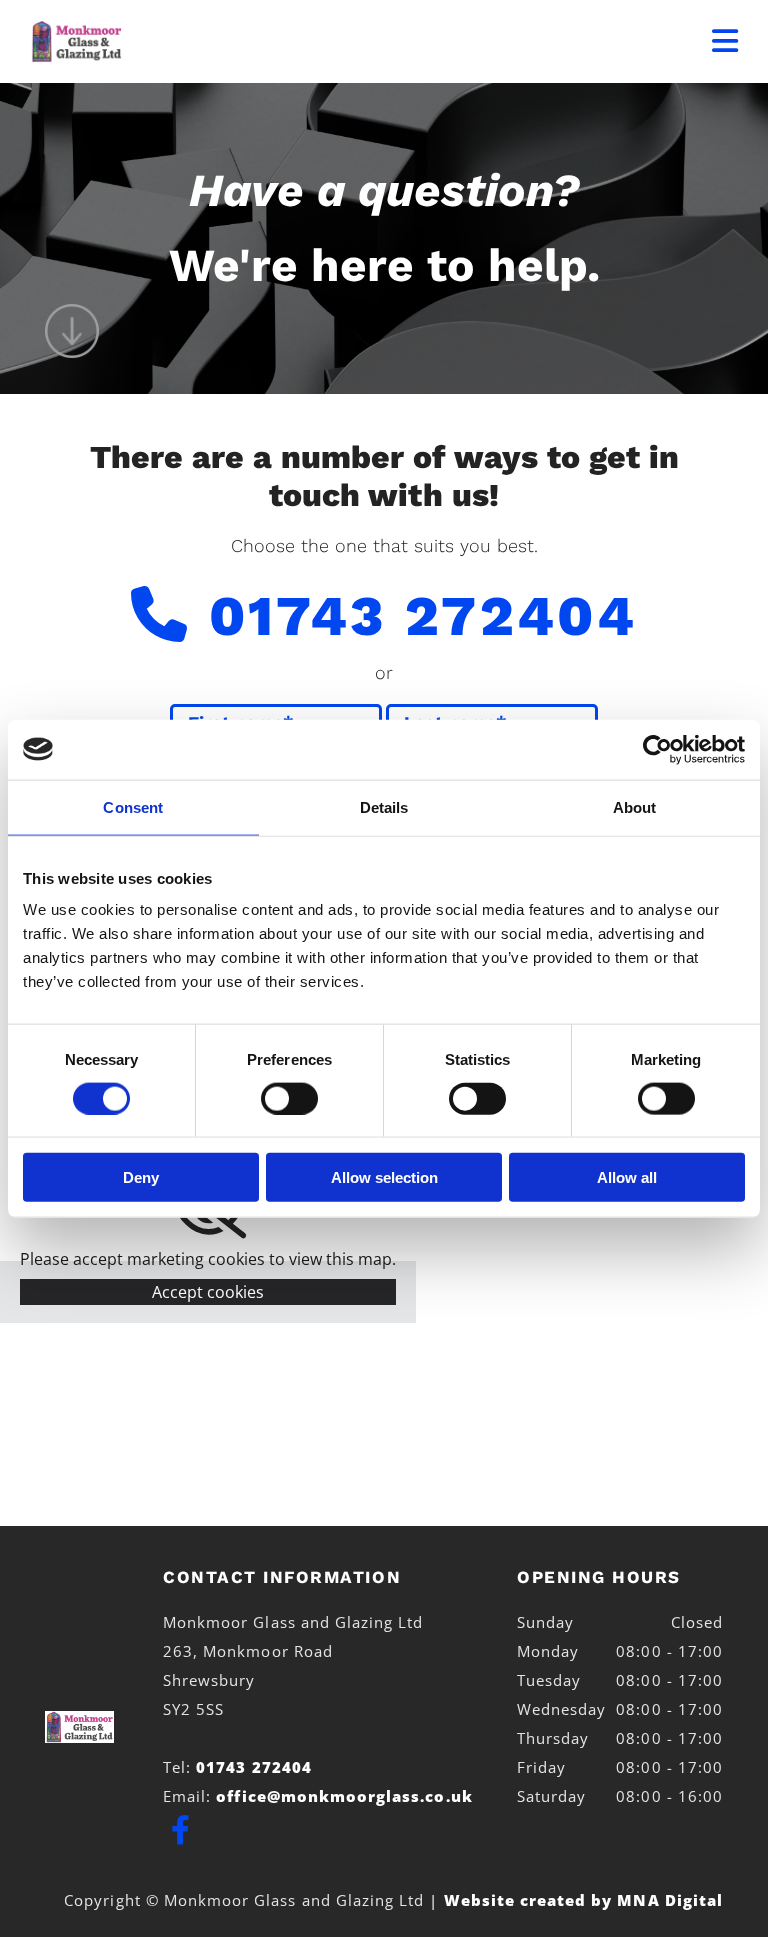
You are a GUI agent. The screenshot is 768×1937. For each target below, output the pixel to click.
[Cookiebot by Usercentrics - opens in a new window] (657, 749)
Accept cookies (208, 1292)
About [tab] (635, 806)
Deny (141, 1177)
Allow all (627, 1177)
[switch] (289, 1098)
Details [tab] (384, 806)
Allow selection (384, 1177)
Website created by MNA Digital (584, 1900)
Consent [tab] (133, 806)
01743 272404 (423, 616)
